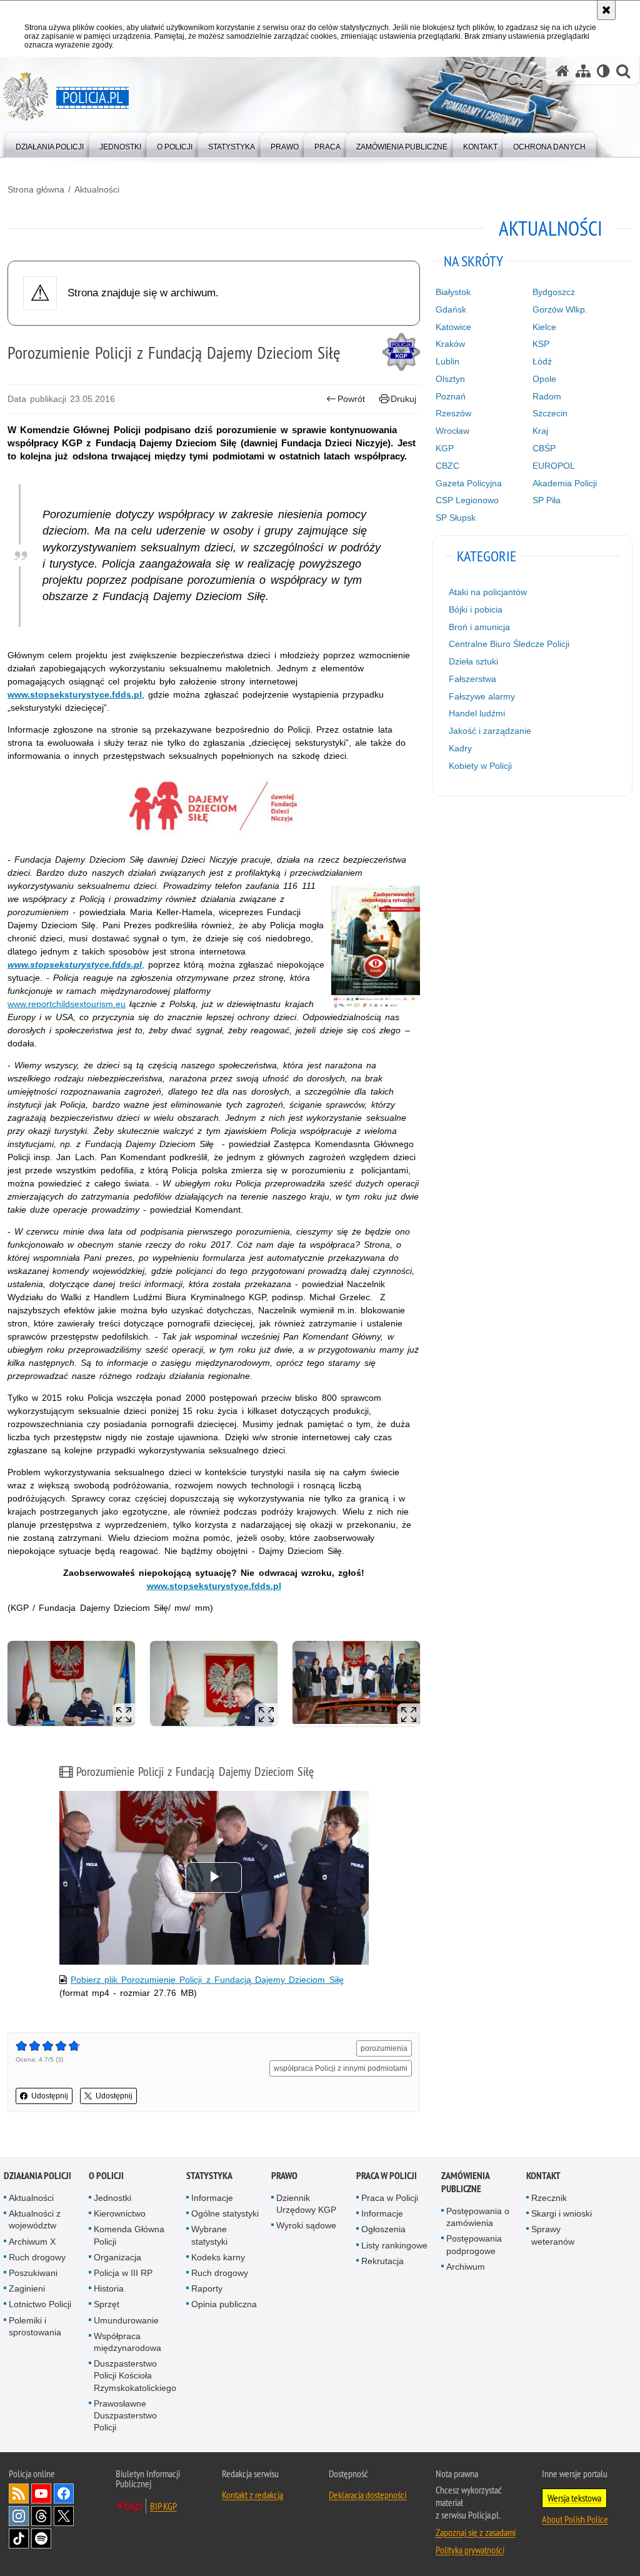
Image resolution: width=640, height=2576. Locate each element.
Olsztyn (450, 379)
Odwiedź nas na (41, 2493)
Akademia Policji (565, 483)
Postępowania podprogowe (474, 2244)
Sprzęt (107, 2304)
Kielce (544, 327)
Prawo (284, 2176)
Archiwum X (32, 2242)
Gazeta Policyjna (469, 483)
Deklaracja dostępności (367, 2495)
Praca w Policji (387, 2176)
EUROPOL (554, 466)
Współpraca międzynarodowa (127, 2342)
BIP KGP (163, 2506)
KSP (541, 344)
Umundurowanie (126, 2320)
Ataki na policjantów (488, 592)
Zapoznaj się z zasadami (476, 2532)
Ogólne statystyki (225, 2213)
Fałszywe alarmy (482, 696)
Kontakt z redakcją (252, 2495)
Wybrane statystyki (209, 2235)
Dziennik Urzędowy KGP (306, 2204)
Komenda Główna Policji (129, 2235)
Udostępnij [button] (50, 2096)
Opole (544, 379)
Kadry (460, 748)
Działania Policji (37, 2176)
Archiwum (466, 2267)
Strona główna (36, 189)
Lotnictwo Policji (40, 2304)
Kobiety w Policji (480, 766)
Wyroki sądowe (306, 2225)
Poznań (451, 396)
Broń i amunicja (479, 627)
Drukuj (403, 399)
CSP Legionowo (467, 500)
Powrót (351, 399)
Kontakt (543, 2176)
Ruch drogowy (37, 2257)
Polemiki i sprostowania (35, 2326)
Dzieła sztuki (473, 661)
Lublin (447, 361)
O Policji (106, 2176)
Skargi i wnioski (562, 2213)
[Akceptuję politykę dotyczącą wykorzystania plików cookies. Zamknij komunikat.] (606, 10)
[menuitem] (50, 144)
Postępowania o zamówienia (478, 2217)
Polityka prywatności (470, 2550)
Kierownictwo (120, 2213)
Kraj (540, 431)
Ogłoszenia (383, 2229)
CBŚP (544, 448)
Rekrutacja (382, 2261)
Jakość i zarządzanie (490, 731)
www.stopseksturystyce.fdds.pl (75, 694)
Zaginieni (27, 2288)
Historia (109, 2288)
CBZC (447, 466)
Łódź (542, 361)
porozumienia (384, 2048)
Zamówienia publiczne (465, 2182)
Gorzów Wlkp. (560, 309)
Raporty (207, 2288)
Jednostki (112, 2198)
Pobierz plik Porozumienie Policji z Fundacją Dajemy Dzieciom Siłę (207, 1980)
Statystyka (209, 2176)
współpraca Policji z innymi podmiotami (341, 2068)
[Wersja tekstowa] (603, 71)
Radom (547, 396)
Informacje (212, 2198)
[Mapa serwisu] (583, 71)
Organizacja (117, 2257)
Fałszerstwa (472, 679)
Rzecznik (549, 2198)
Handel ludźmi (477, 713)
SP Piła (547, 500)
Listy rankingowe (394, 2245)
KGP (445, 448)
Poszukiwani (33, 2273)
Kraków (450, 344)
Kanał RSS (19, 2493)
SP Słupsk (456, 518)
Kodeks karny (218, 2257)
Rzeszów (453, 413)
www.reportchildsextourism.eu (67, 1004)
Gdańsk (451, 309)
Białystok (453, 292)
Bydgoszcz (554, 292)
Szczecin (550, 413)
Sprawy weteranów (553, 2235)
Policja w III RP (123, 2273)
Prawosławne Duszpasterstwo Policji (125, 2415)
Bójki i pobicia (476, 609)
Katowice (453, 327)
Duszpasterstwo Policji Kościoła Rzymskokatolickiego (135, 2375)
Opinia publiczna (224, 2304)
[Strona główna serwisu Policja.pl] (562, 71)
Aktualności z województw (35, 2219)
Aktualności (97, 189)
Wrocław (452, 431)
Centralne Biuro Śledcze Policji (509, 644)
